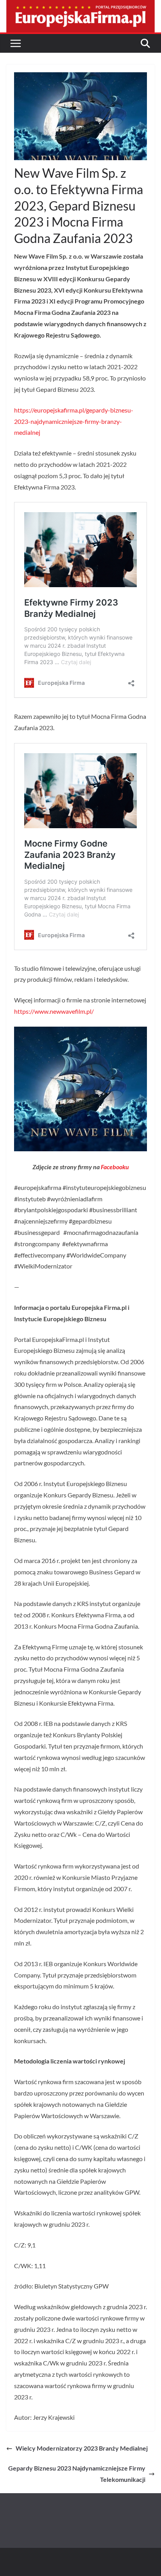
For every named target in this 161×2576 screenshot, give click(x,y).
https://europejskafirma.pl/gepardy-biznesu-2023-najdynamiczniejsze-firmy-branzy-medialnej (74, 421)
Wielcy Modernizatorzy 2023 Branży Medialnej (82, 2448)
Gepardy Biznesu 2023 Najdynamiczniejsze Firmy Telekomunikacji (77, 2474)
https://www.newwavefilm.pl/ (54, 1011)
